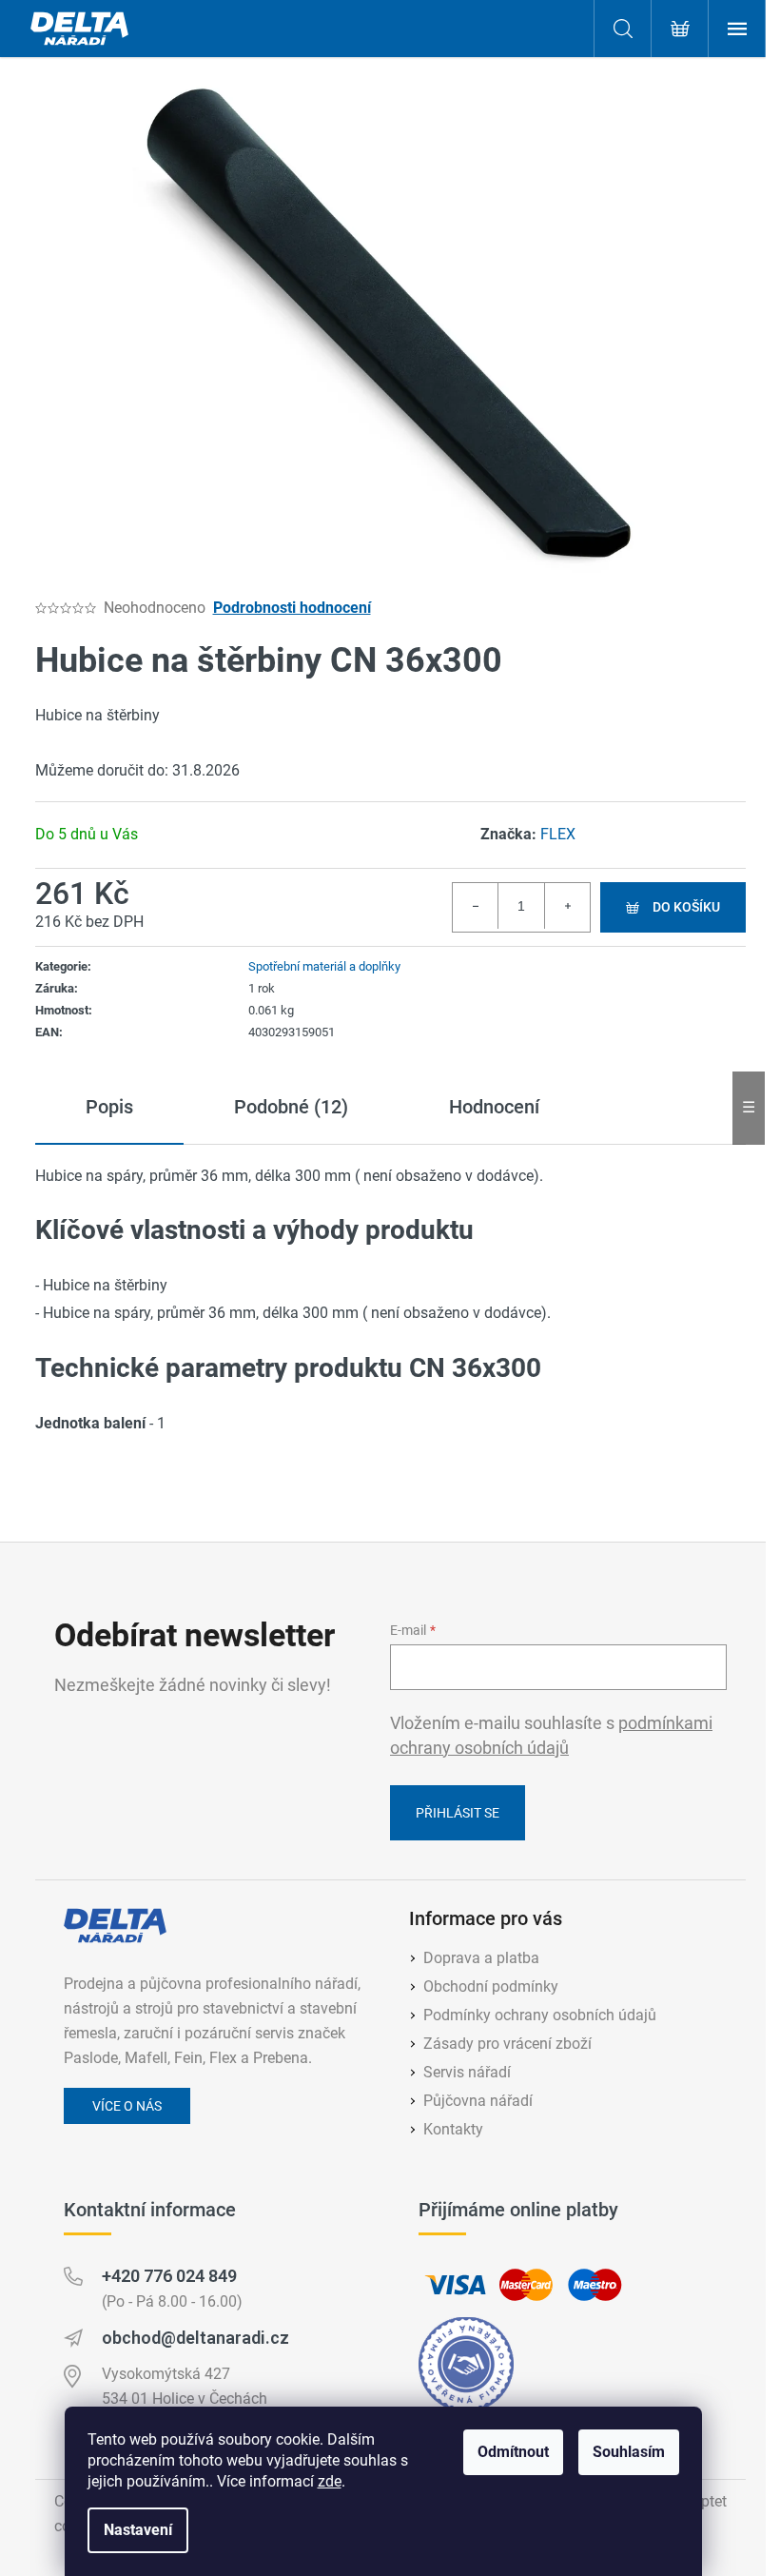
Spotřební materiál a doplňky (324, 966)
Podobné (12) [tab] (291, 1107)
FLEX (558, 834)
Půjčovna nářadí (478, 2101)
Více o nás (127, 2106)
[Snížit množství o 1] (476, 906)
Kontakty (453, 2129)
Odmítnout (513, 2452)
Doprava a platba (481, 1958)
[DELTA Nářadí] (115, 1926)
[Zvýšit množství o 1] (567, 906)
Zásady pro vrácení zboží (507, 2044)
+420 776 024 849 (169, 2276)
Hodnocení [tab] (494, 1107)
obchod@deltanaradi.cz (195, 2338)
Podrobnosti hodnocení (292, 608)
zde (330, 2481)
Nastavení (138, 2530)
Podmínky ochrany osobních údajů (540, 2015)
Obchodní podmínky (491, 1986)
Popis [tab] (109, 1107)
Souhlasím (629, 2452)
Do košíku (686, 907)
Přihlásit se (458, 1813)
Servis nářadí (467, 2072)
